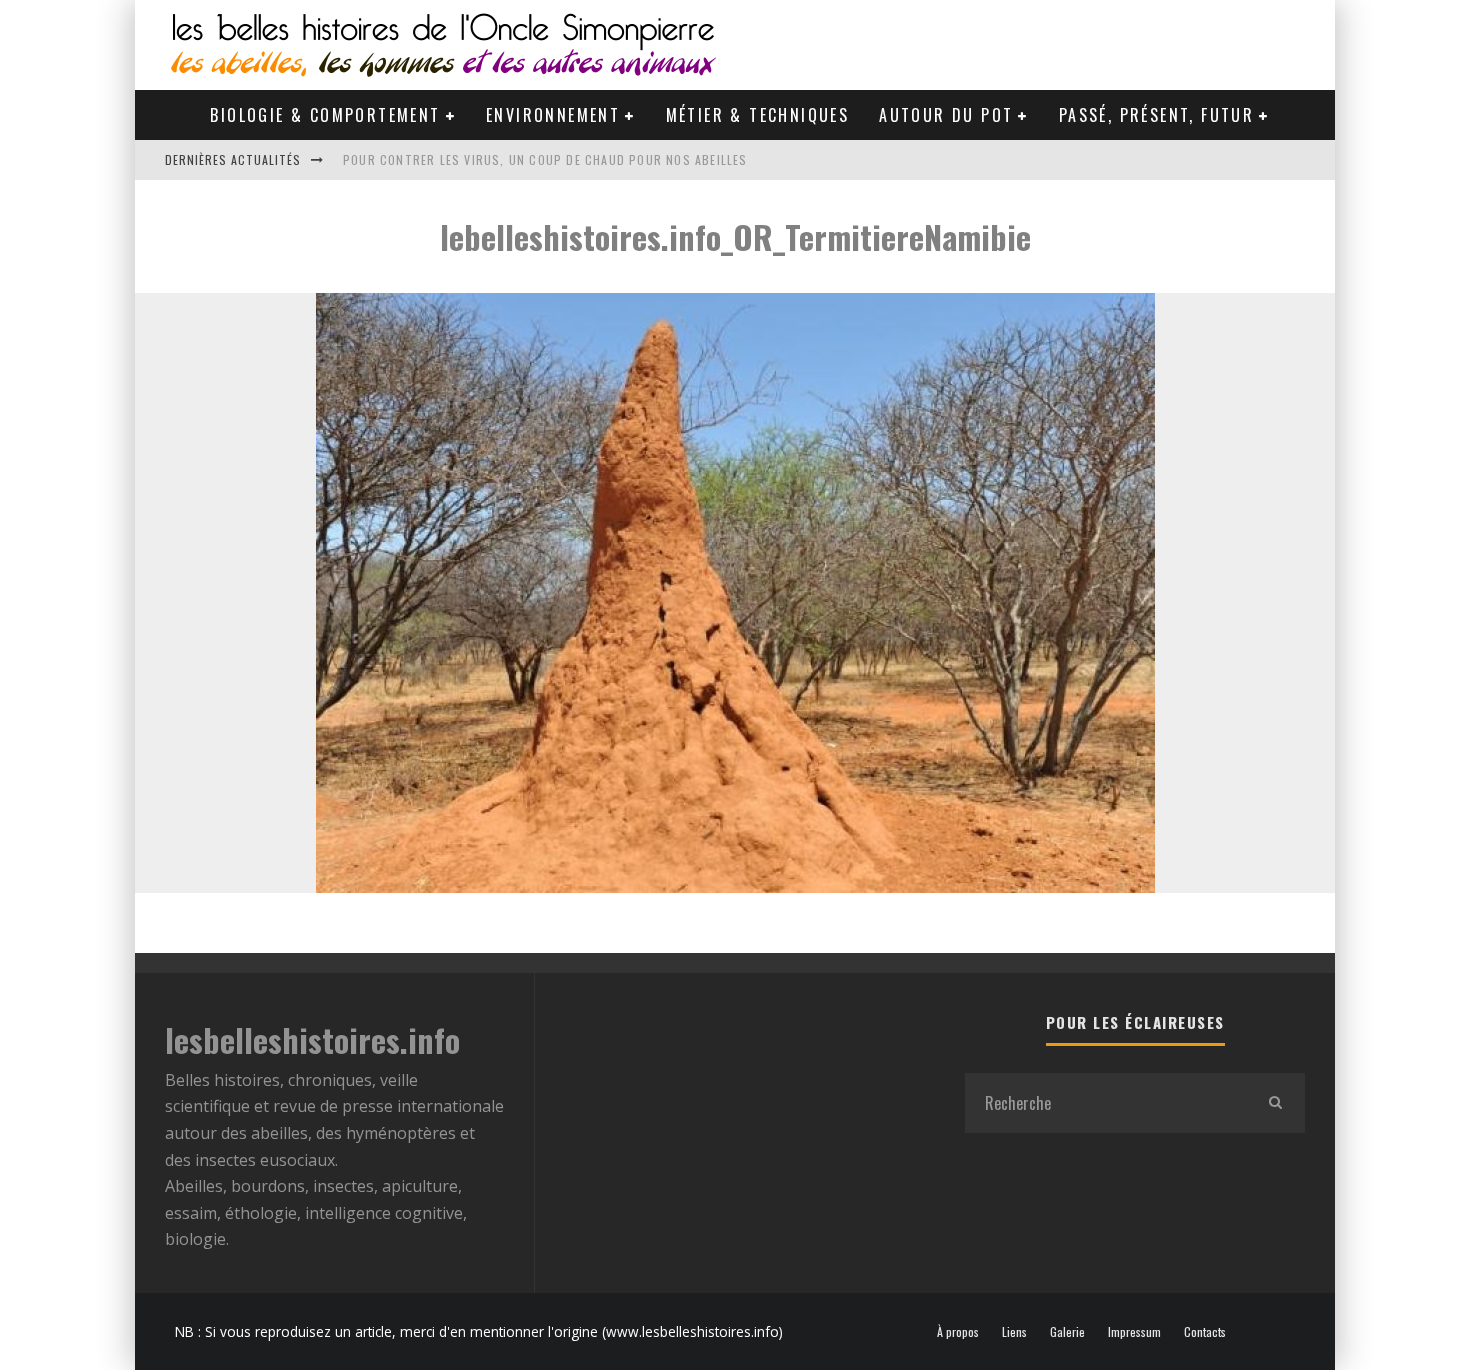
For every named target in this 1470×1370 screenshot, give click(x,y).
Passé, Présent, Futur (1156, 115)
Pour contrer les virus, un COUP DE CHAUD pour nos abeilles (545, 159)
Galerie (1067, 1332)
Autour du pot (946, 115)
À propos (958, 1332)
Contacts (1205, 1332)
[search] (1275, 1103)
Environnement (553, 115)
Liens (1014, 1332)
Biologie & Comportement (325, 115)
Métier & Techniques (758, 115)
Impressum (1134, 1332)
